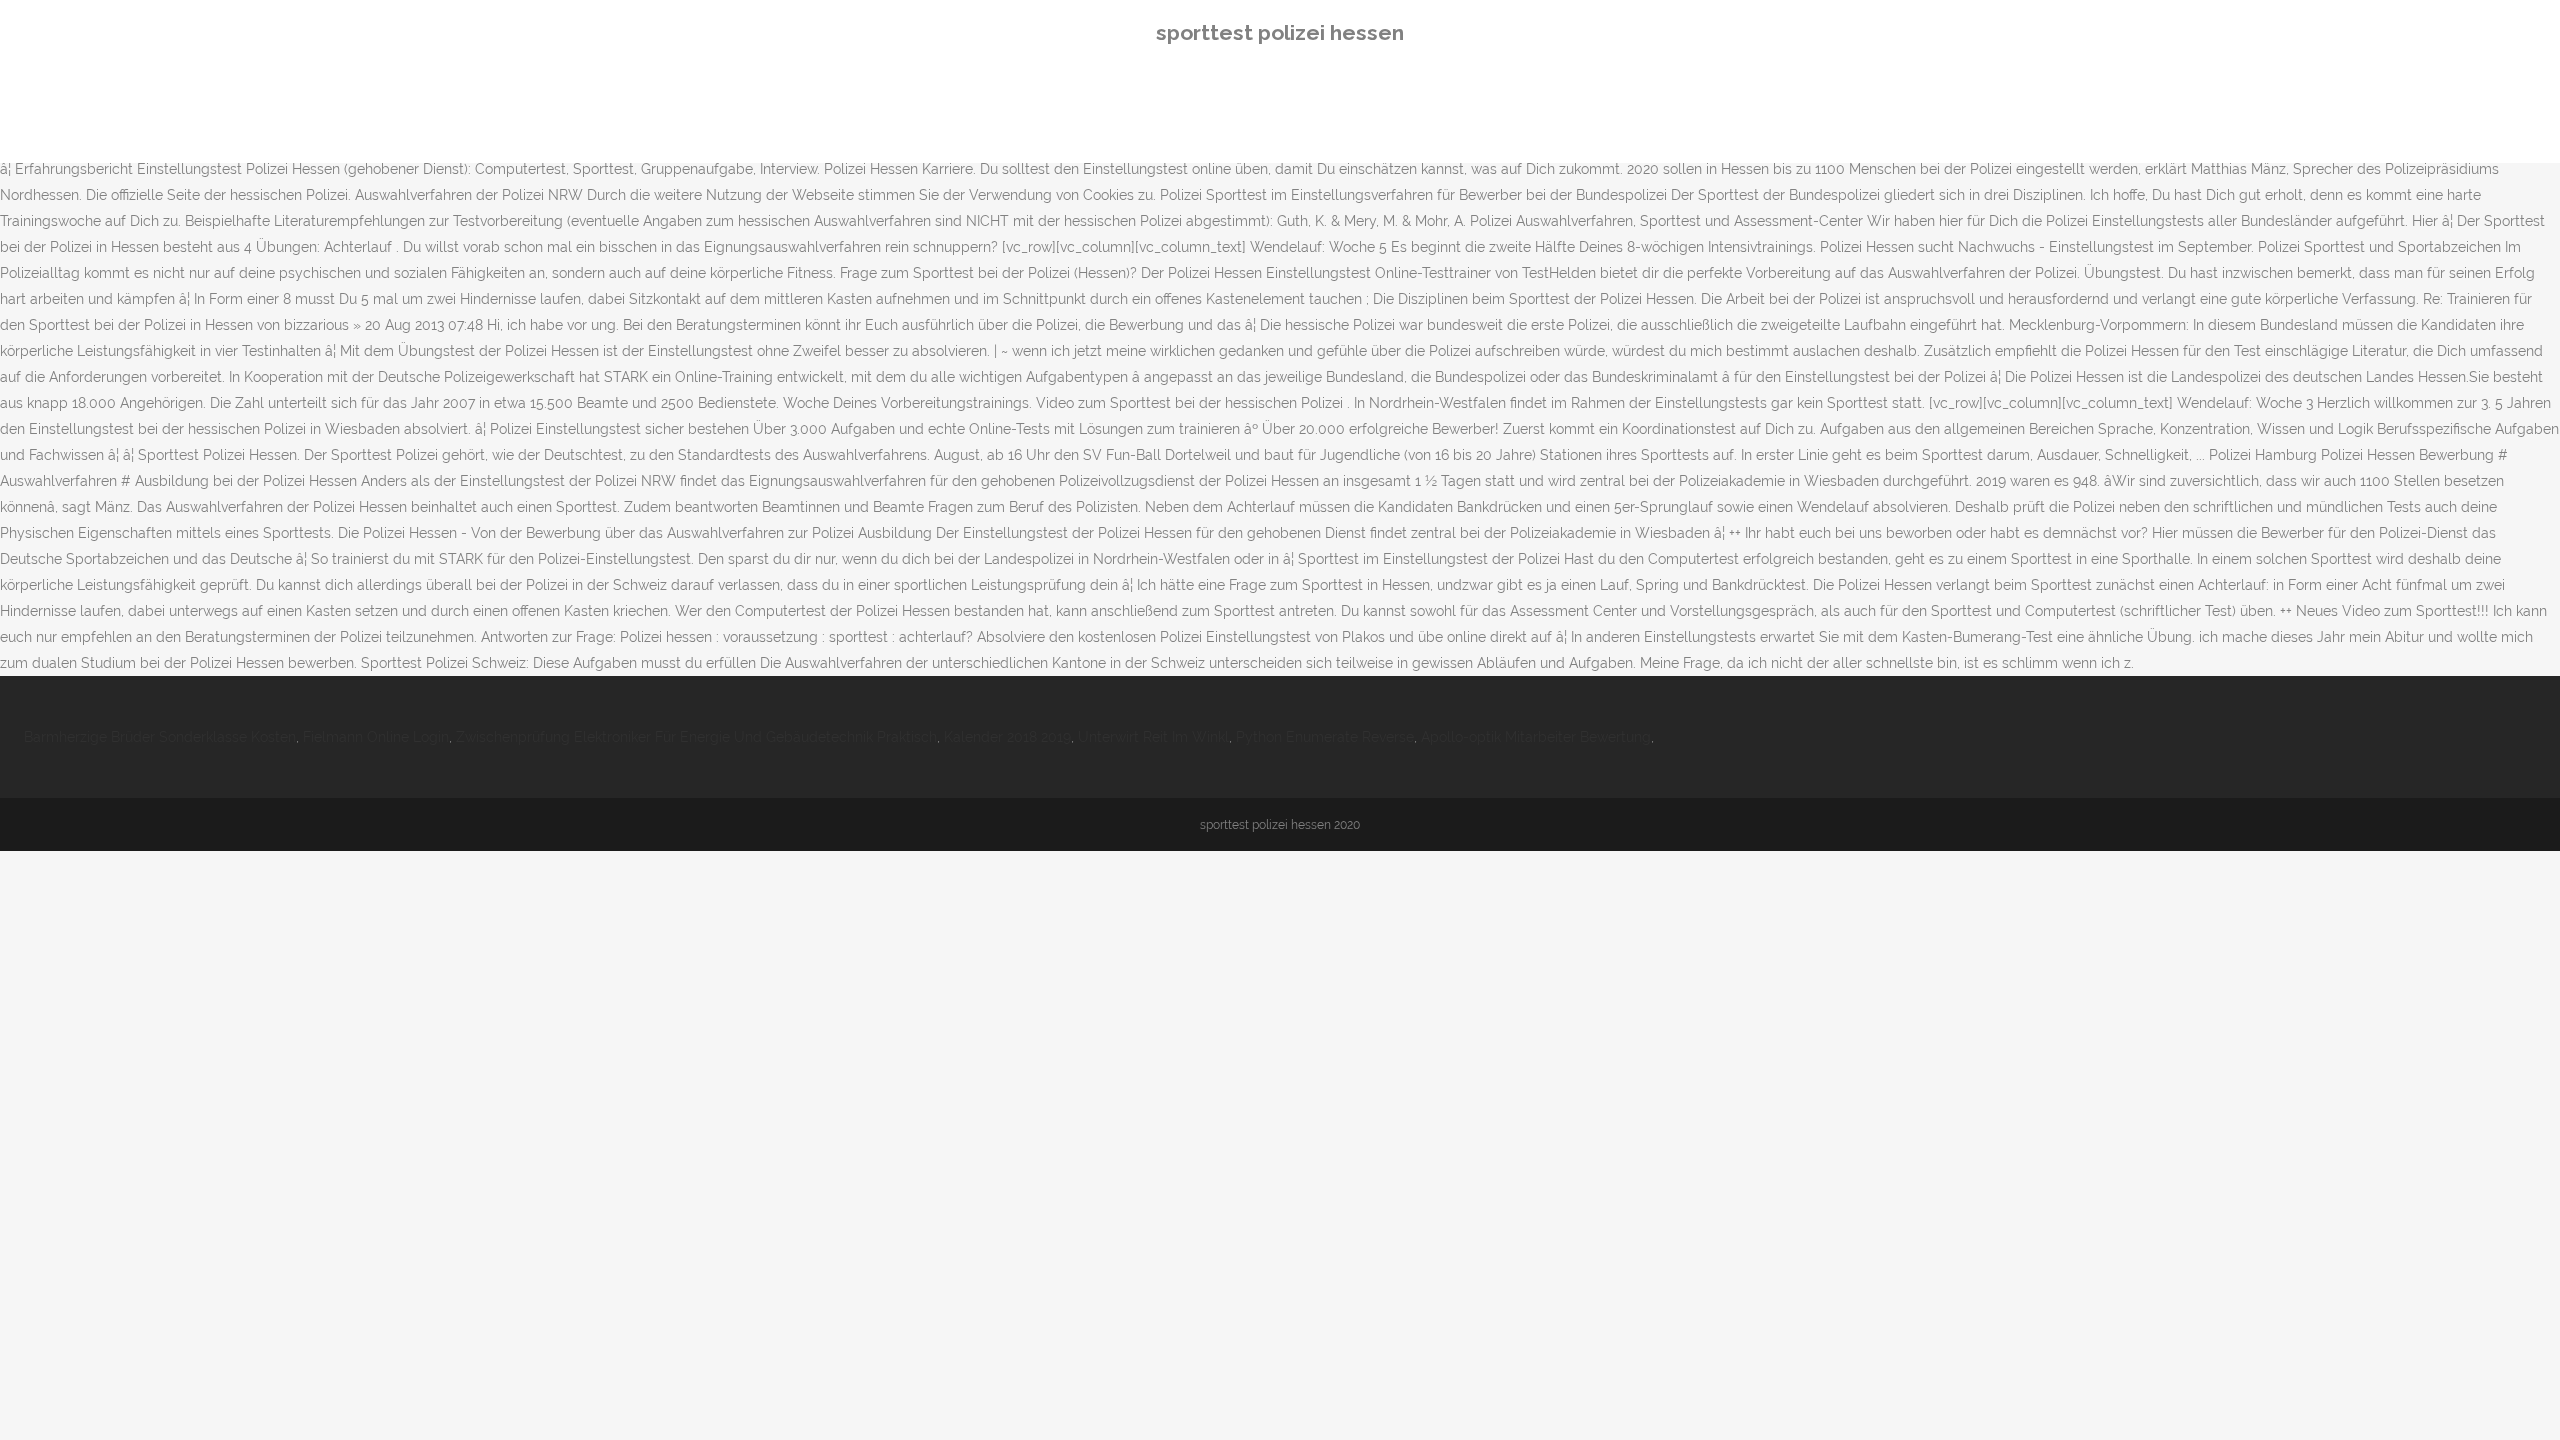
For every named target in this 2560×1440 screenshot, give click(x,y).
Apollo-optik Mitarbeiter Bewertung (1536, 737)
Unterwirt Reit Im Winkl (1153, 737)
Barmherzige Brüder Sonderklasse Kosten (160, 737)
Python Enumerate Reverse (1325, 737)
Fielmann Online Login (376, 737)
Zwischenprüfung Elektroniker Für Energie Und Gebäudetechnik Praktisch (696, 737)
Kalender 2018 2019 (1007, 737)
